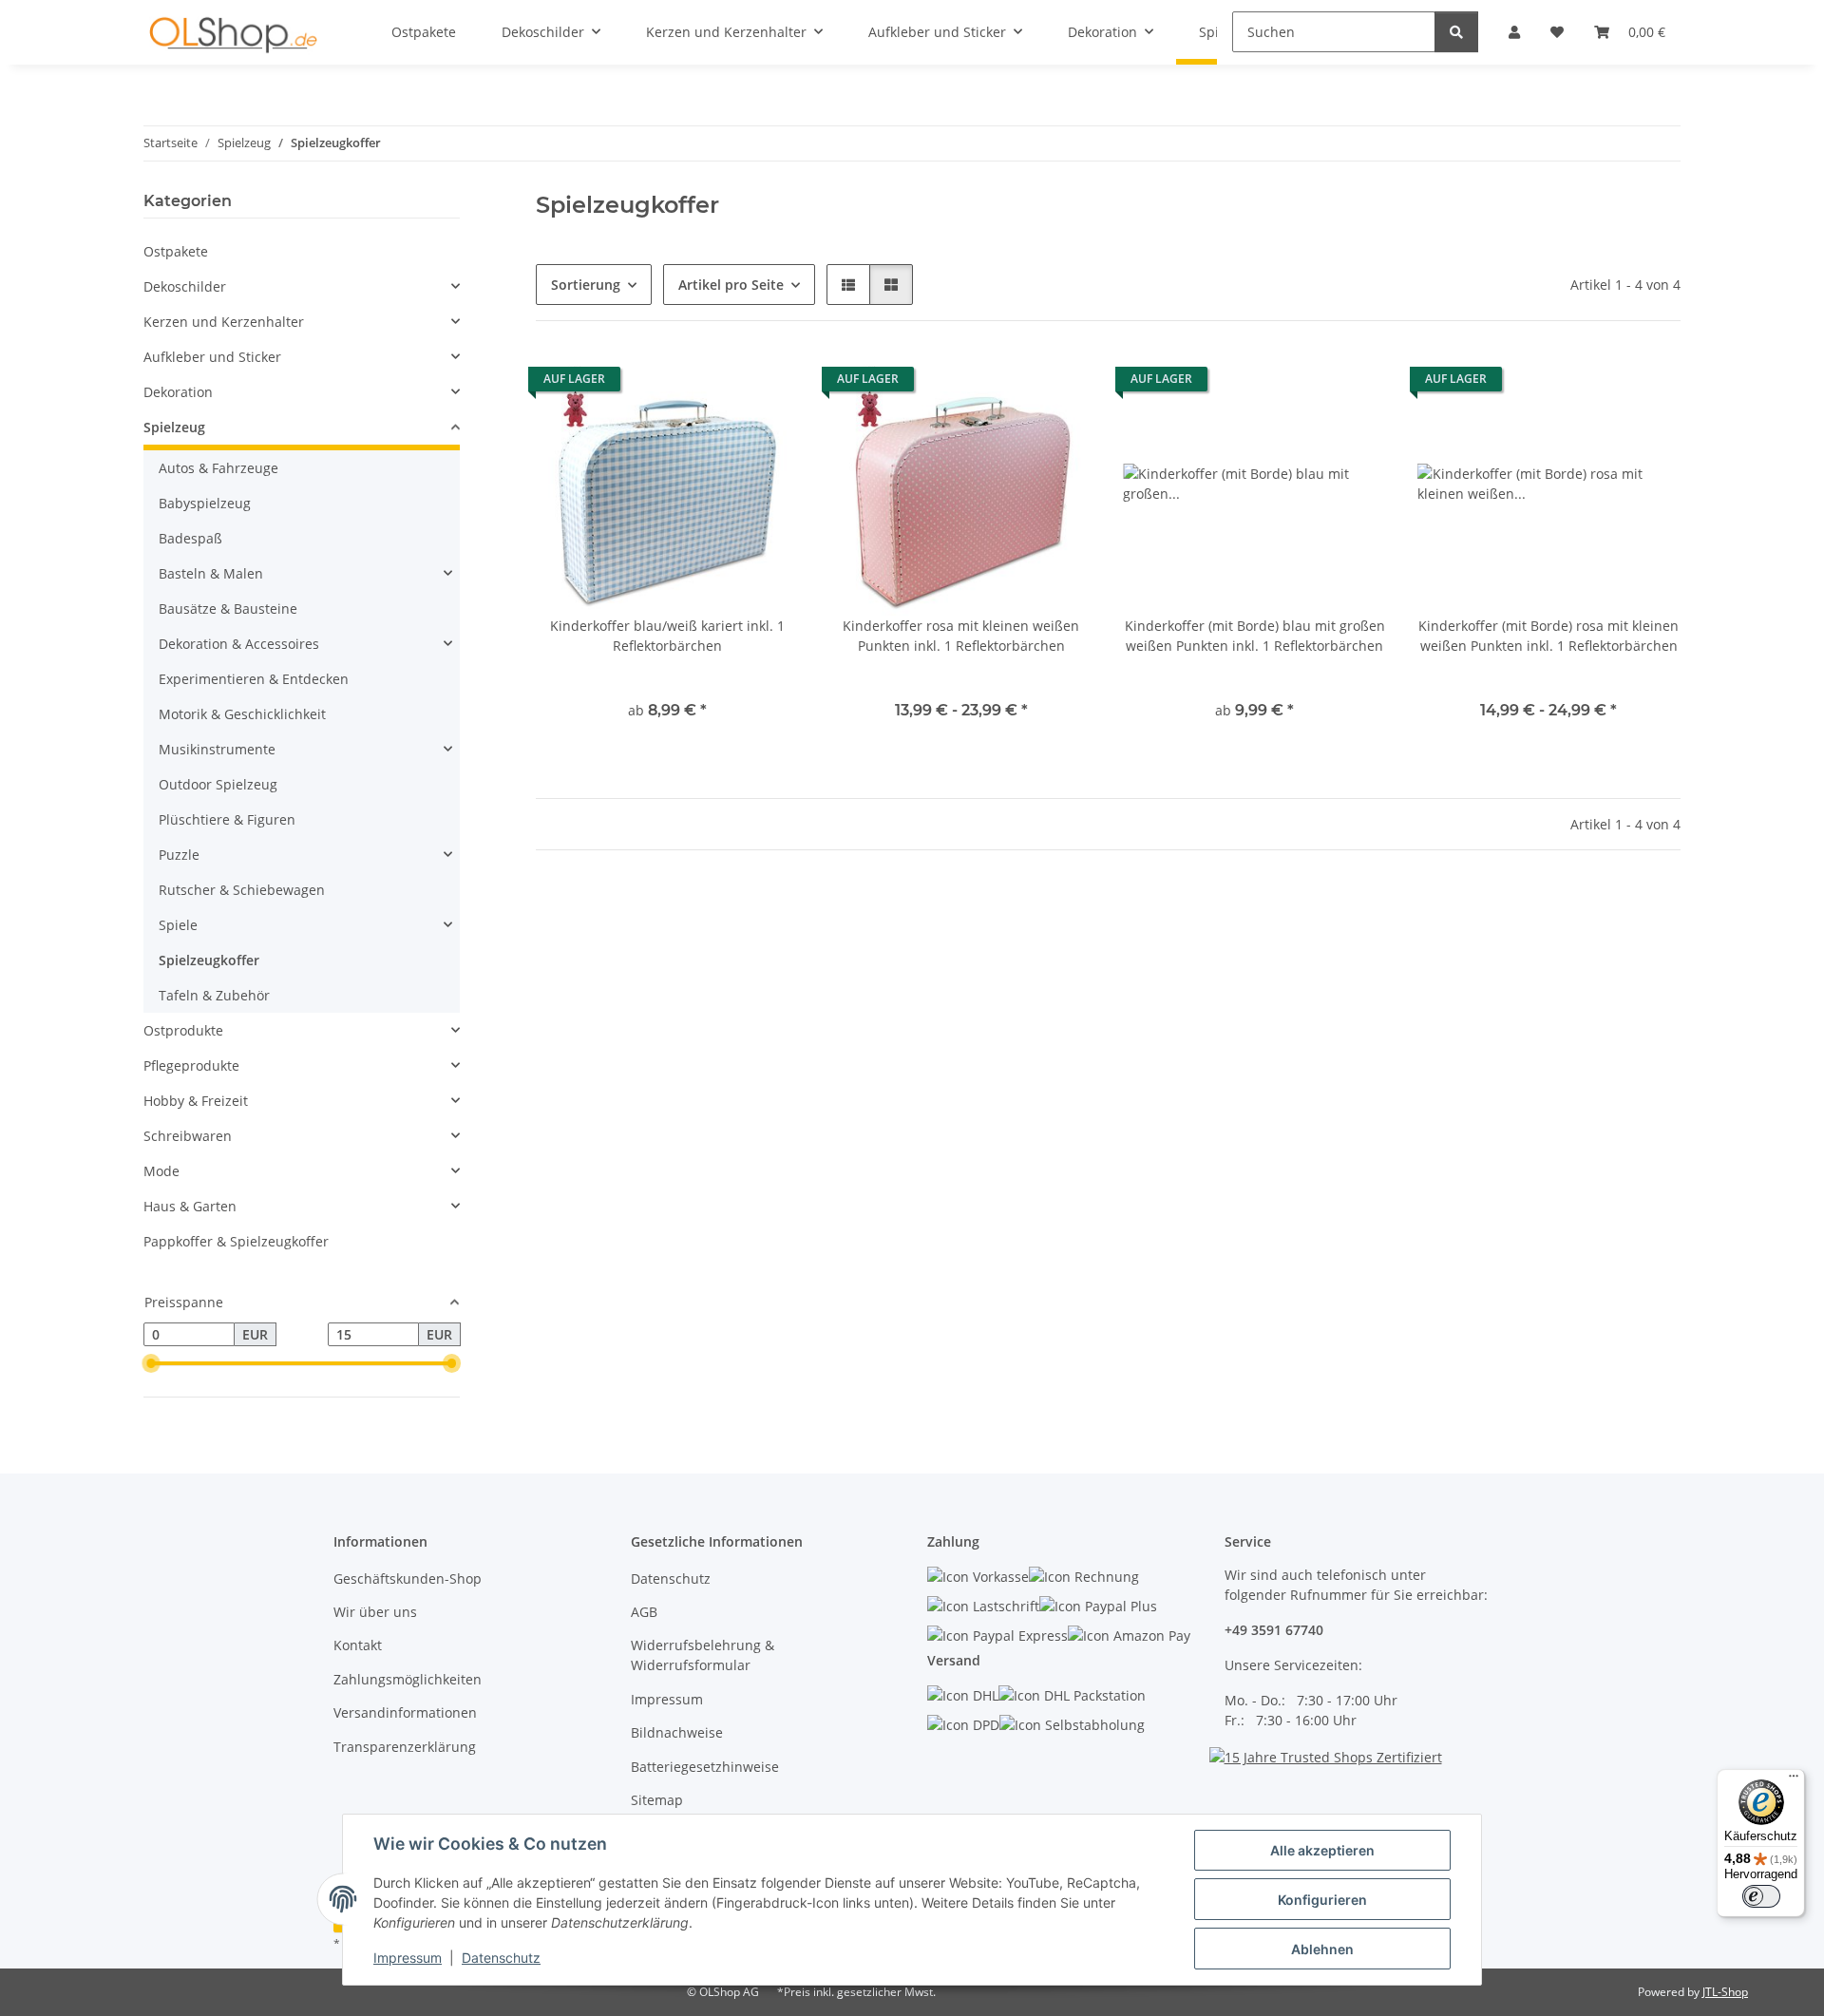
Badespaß (190, 538)
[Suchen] (1456, 32)
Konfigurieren (1322, 1900)
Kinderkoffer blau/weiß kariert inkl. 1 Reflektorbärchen (667, 636)
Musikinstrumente (217, 749)
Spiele (178, 925)
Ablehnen (1322, 1949)
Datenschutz (501, 1958)
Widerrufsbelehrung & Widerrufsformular (703, 1655)
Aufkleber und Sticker (212, 357)
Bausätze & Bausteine (228, 609)
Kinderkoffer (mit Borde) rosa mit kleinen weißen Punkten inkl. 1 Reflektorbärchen (1548, 636)
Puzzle (179, 855)
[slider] (151, 1364)
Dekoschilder (185, 286)
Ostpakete (176, 251)
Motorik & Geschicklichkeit (242, 714)
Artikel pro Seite (731, 285)
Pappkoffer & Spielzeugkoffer (236, 1241)
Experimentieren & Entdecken (254, 679)
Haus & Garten (190, 1206)
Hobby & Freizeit (196, 1101)
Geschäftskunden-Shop (408, 1579)
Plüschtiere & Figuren (227, 819)
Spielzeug (174, 427)
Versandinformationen (405, 1712)
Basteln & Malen (211, 573)
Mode (161, 1171)
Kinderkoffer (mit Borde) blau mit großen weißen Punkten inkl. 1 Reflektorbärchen (1255, 636)
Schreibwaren (188, 1136)
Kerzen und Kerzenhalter (224, 322)
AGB (644, 1612)
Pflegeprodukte (191, 1065)
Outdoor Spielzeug (218, 784)
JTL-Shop (1725, 1992)
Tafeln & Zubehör (214, 995)
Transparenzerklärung (405, 1747)
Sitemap (657, 1800)
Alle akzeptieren (1322, 1850)
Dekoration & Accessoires (239, 644)
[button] (848, 285)
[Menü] (1794, 1780)
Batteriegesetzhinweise (705, 1767)
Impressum (408, 1958)
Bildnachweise (677, 1732)
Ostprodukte (183, 1030)
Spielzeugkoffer (209, 960)
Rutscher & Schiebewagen (242, 890)
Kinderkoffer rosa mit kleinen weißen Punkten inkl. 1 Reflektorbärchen (961, 636)
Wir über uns (375, 1612)
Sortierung (586, 285)
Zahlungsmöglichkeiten (408, 1679)
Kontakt (358, 1645)
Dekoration (178, 392)
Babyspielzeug (205, 503)
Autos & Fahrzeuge (218, 468)
